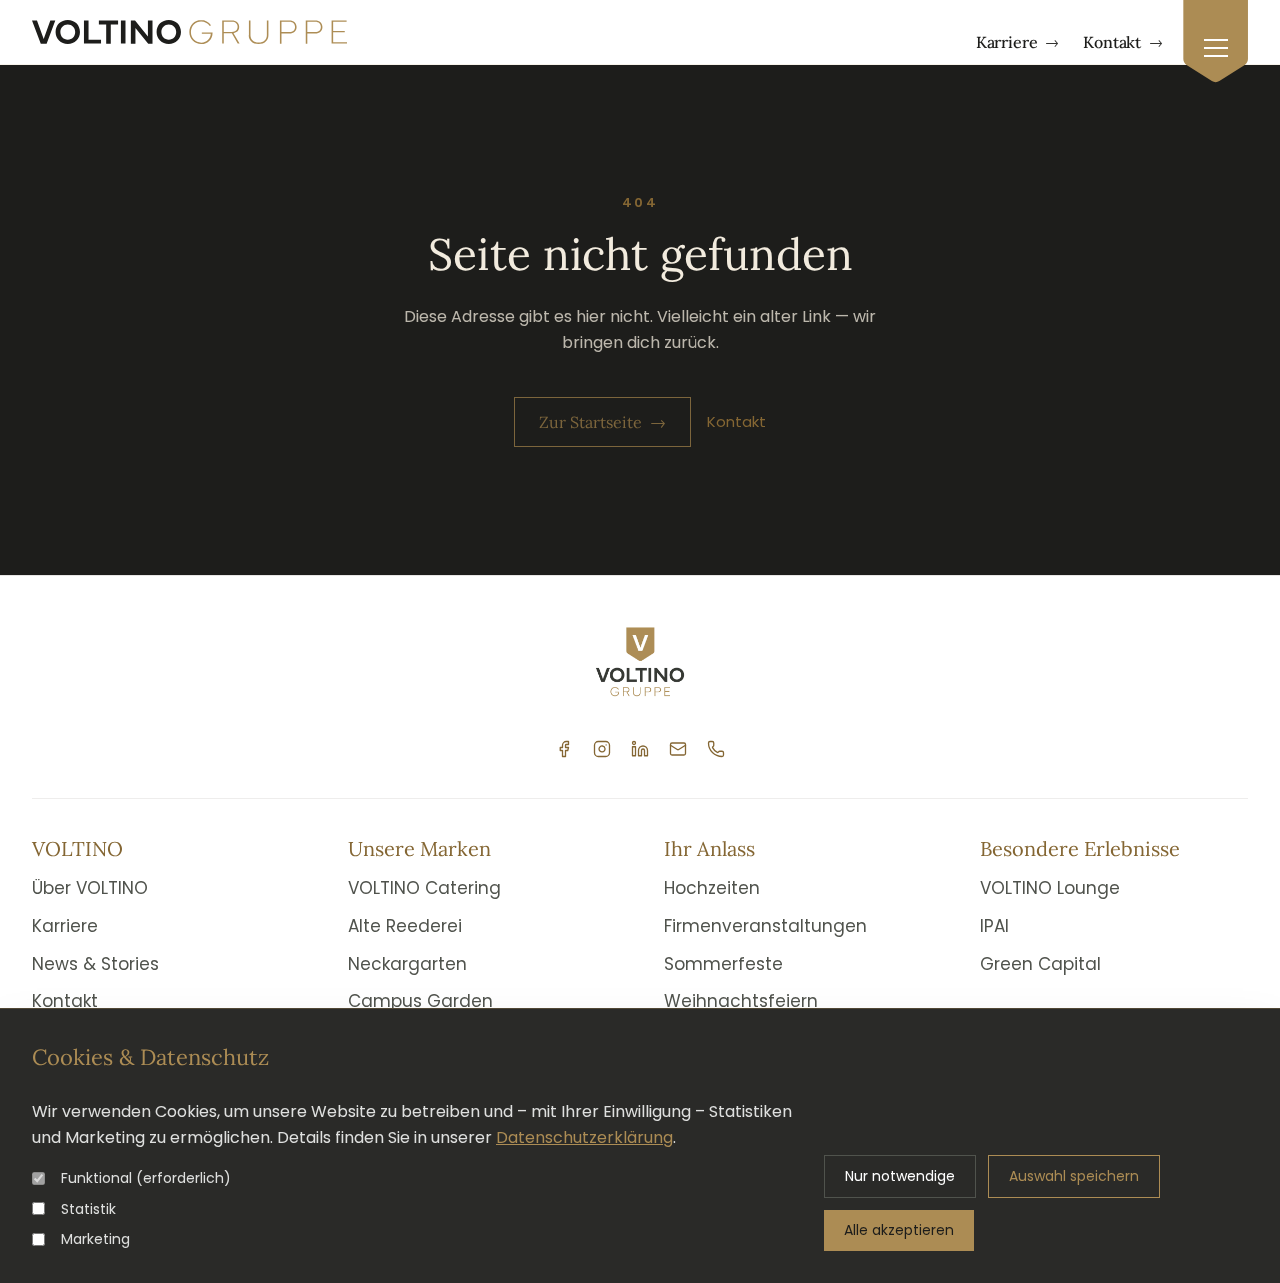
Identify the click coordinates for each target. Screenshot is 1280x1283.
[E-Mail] (678, 749)
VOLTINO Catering (424, 888)
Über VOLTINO (90, 888)
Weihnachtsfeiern (741, 1001)
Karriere (1018, 42)
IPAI (994, 926)
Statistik (88, 1209)
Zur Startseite (602, 422)
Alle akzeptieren (899, 1230)
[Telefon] (716, 749)
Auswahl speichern (1074, 1176)
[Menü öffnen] (1215, 41)
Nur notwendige (900, 1176)
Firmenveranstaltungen (765, 926)
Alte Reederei (405, 926)
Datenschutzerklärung (584, 1137)
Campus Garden (420, 1001)
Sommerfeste (723, 964)
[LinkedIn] (640, 749)
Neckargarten (407, 964)
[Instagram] (602, 749)
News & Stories (95, 964)
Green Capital (1040, 964)
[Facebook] (564, 749)
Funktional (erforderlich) (146, 1178)
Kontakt (1123, 42)
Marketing (95, 1239)
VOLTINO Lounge (1050, 888)
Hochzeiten (712, 888)
